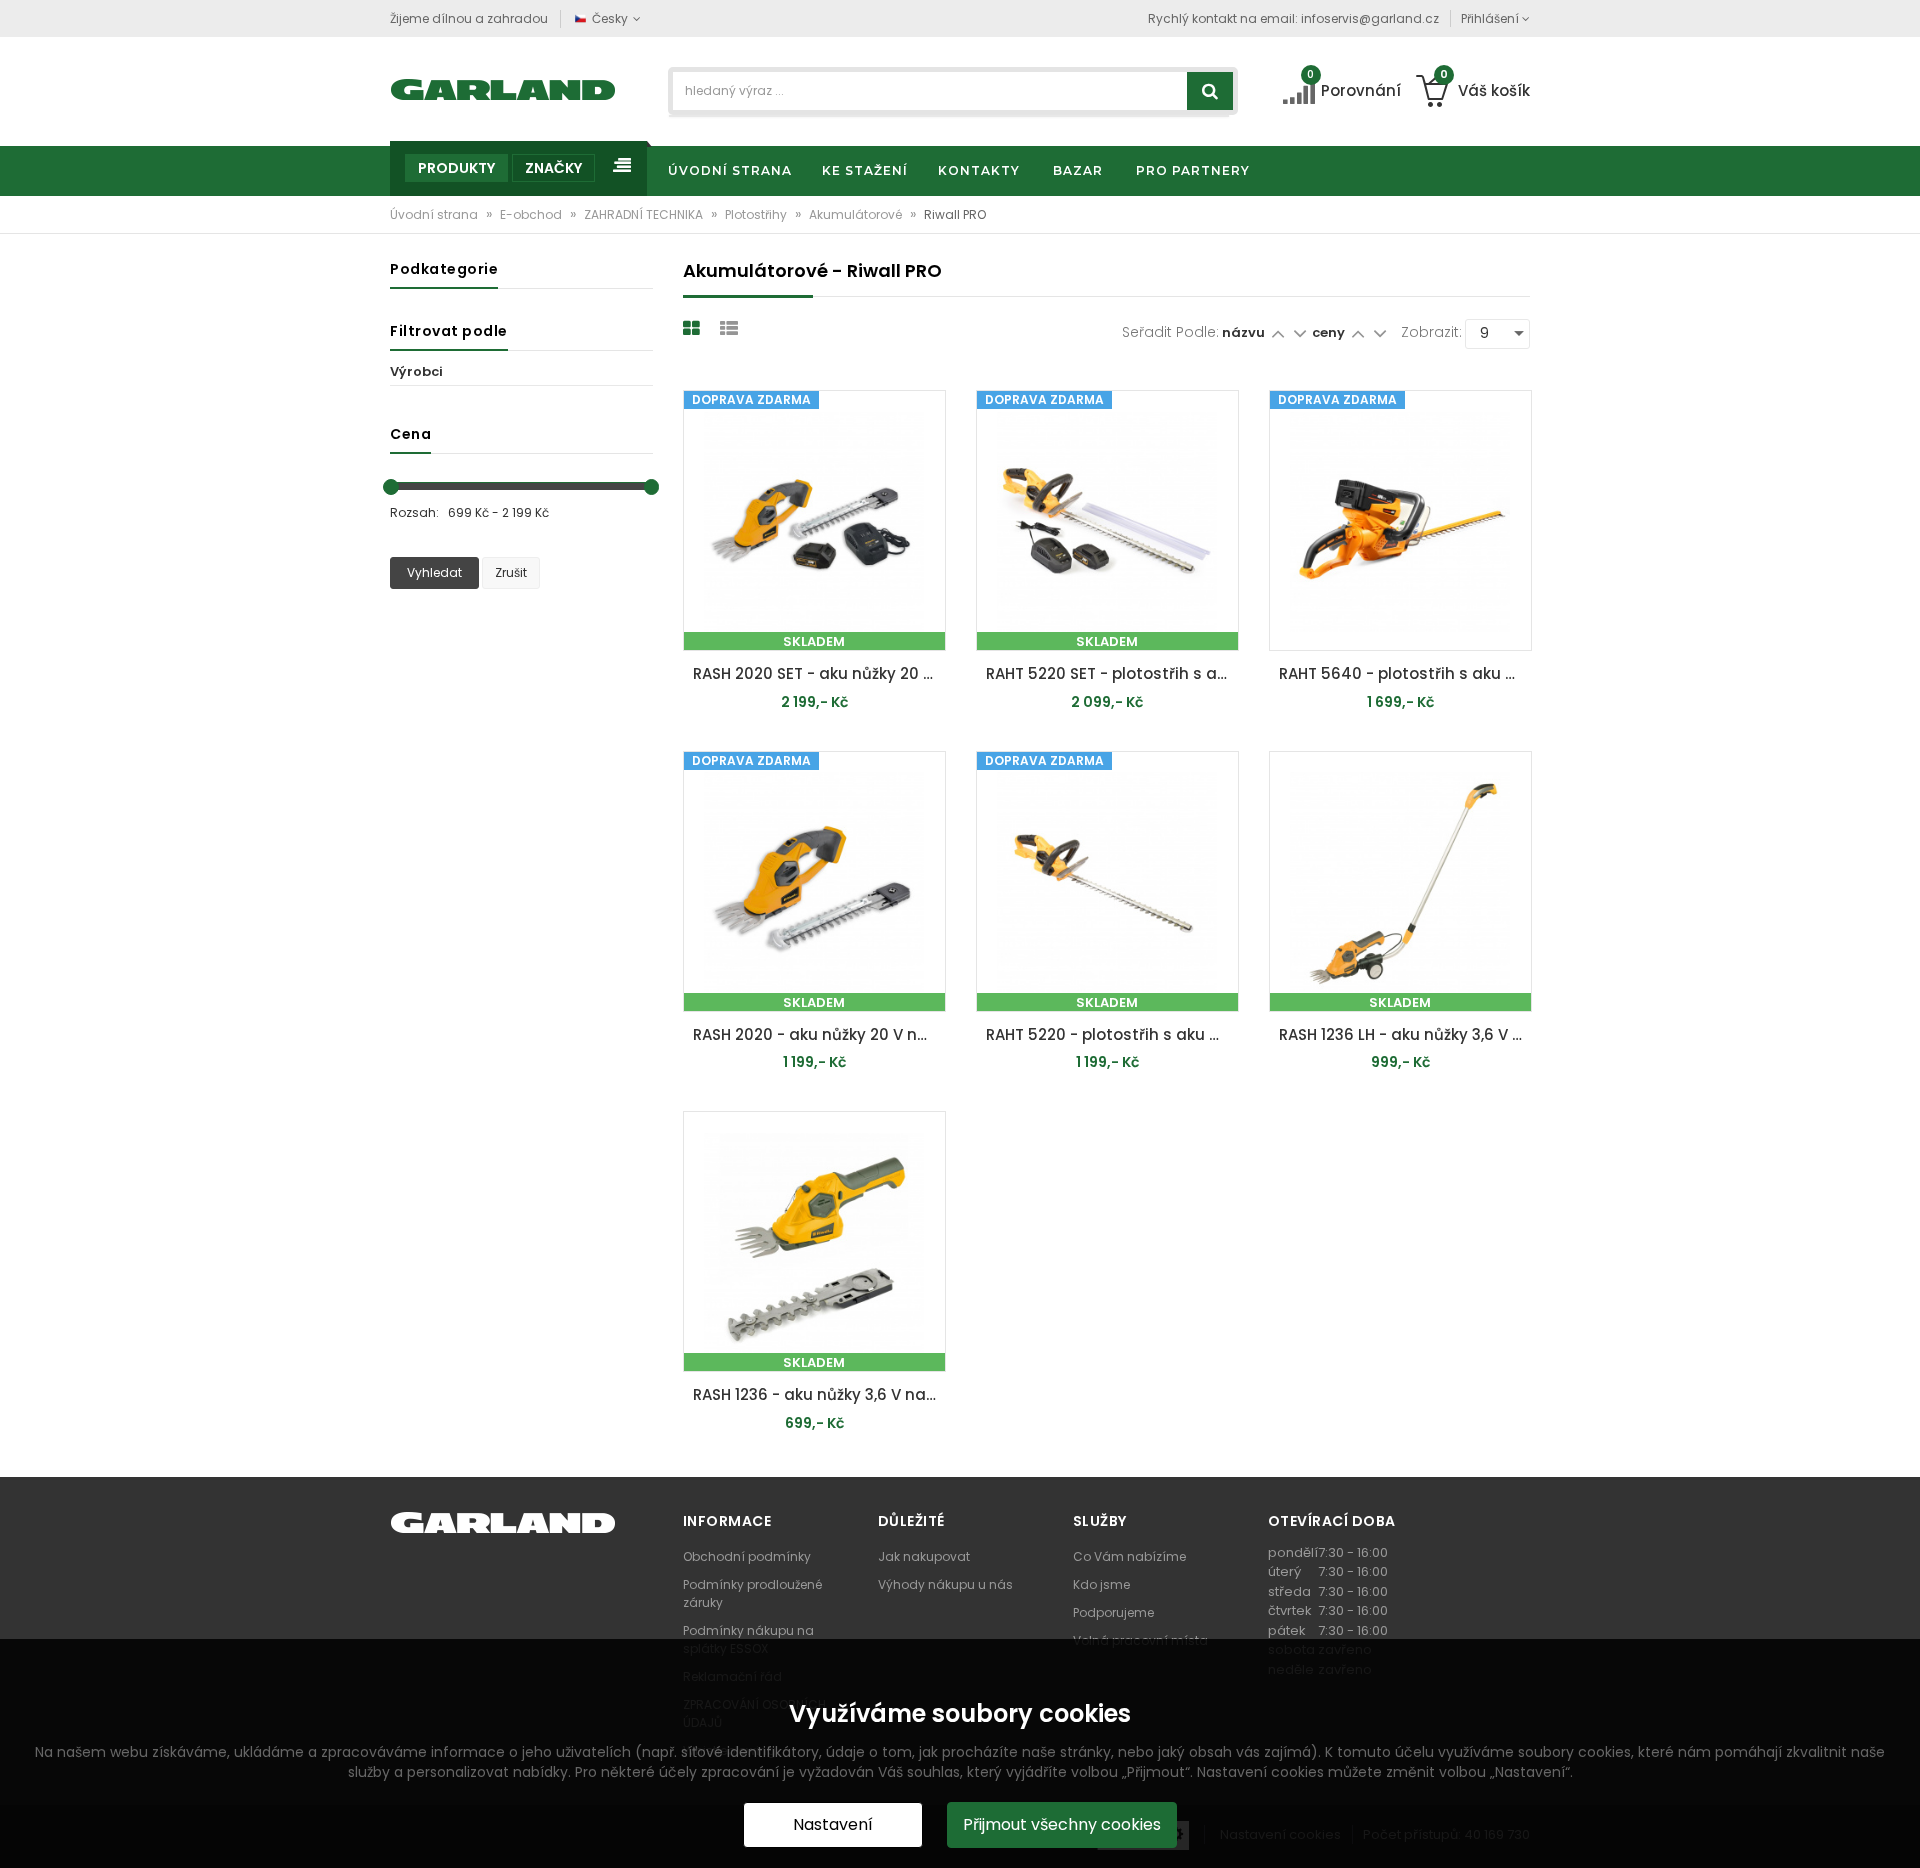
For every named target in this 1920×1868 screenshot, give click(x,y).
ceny (1328, 332)
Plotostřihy (757, 214)
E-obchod (532, 214)
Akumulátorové (857, 214)
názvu (1243, 332)
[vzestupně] (1277, 332)
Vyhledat (434, 572)
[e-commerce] (503, 87)
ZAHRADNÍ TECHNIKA (645, 214)
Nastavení (833, 1824)
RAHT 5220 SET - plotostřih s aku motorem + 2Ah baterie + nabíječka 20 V (1112, 673)
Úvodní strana (435, 214)
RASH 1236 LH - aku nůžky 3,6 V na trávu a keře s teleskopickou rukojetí (1405, 1034)
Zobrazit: (1431, 332)
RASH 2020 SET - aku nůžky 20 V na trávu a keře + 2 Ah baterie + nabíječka (819, 673)
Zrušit (511, 572)
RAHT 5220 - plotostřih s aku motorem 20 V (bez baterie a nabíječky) (1112, 1034)
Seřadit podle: (1170, 332)
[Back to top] (1899, 1832)
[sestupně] (1299, 332)
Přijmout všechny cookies (1062, 1824)
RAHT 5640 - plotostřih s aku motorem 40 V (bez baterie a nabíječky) (1405, 673)
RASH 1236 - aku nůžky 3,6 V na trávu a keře (819, 1394)
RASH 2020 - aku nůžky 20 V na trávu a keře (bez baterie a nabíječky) (819, 1034)
